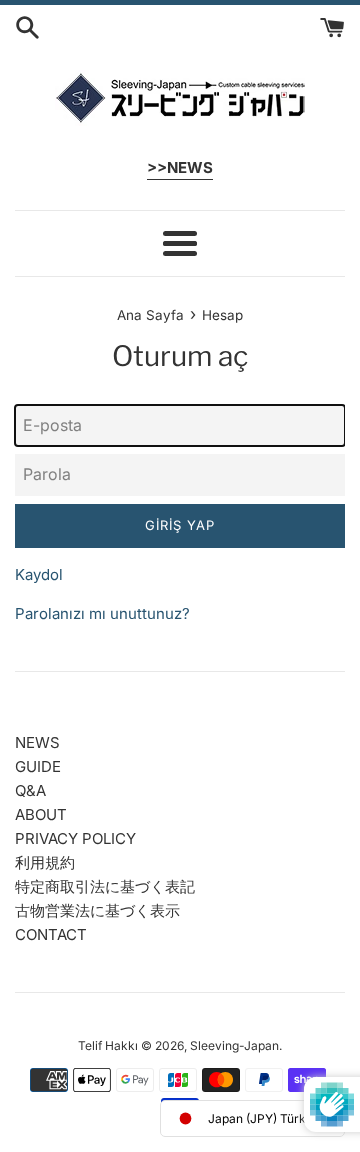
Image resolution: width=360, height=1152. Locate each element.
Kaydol (39, 574)
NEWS (37, 742)
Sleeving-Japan (234, 1045)
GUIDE (38, 766)
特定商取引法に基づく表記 (105, 886)
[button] (252, 1118)
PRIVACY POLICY (75, 838)
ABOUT (41, 814)
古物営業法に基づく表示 (97, 910)
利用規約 (45, 862)
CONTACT (51, 934)
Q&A (30, 790)
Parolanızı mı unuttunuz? (102, 613)
